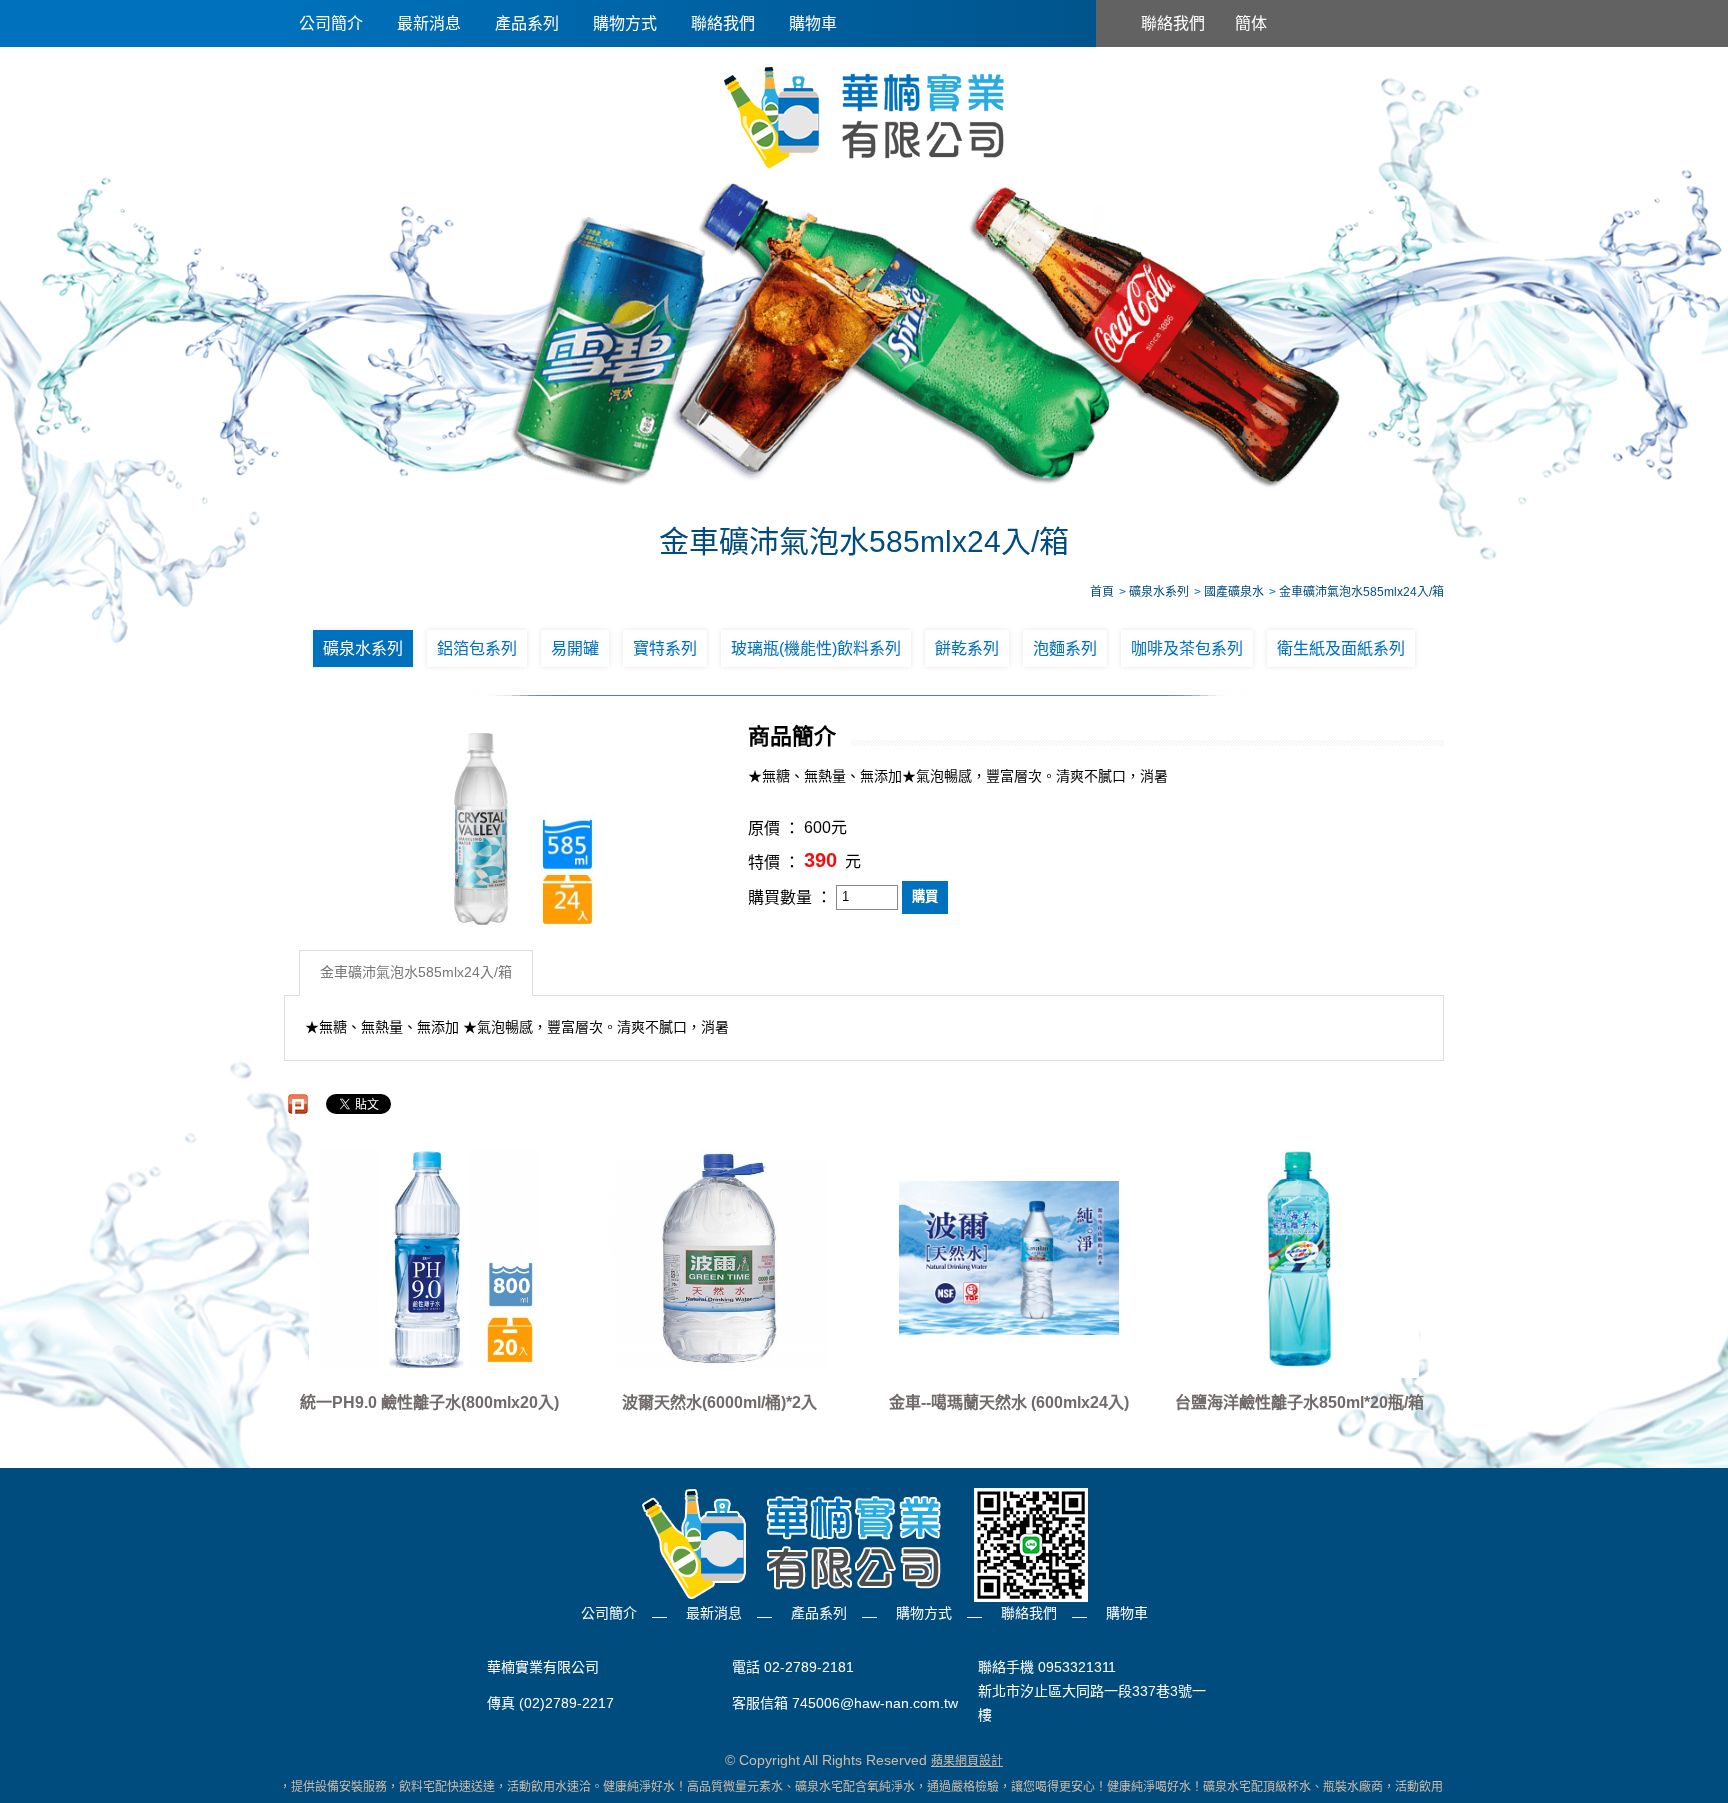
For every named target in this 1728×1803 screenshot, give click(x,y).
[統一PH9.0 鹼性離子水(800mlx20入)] (429, 1258)
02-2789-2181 (809, 1667)
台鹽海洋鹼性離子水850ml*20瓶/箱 (1299, 1402)
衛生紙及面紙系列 (1341, 648)
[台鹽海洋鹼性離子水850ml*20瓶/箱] (1299, 1258)
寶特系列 (665, 648)
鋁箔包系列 (477, 648)
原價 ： (774, 828)
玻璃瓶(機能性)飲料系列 (816, 648)
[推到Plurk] (298, 1104)
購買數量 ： (790, 897)
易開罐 (575, 648)
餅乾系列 (967, 648)
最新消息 (429, 23)
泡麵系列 (1065, 648)
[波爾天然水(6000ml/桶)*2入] (719, 1258)
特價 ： (774, 862)
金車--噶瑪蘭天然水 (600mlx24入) (1009, 1402)
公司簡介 (331, 23)
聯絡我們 (723, 23)
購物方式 (625, 23)
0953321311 (1077, 1667)
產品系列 (527, 23)
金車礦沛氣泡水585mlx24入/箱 (416, 972)
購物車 (813, 23)
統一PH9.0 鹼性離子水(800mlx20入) (429, 1402)
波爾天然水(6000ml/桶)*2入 (719, 1402)
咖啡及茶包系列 (1187, 648)
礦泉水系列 (363, 648)
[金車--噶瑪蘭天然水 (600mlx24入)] (1009, 1258)
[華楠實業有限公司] (864, 116)
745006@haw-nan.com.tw (875, 1704)
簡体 (1251, 23)
